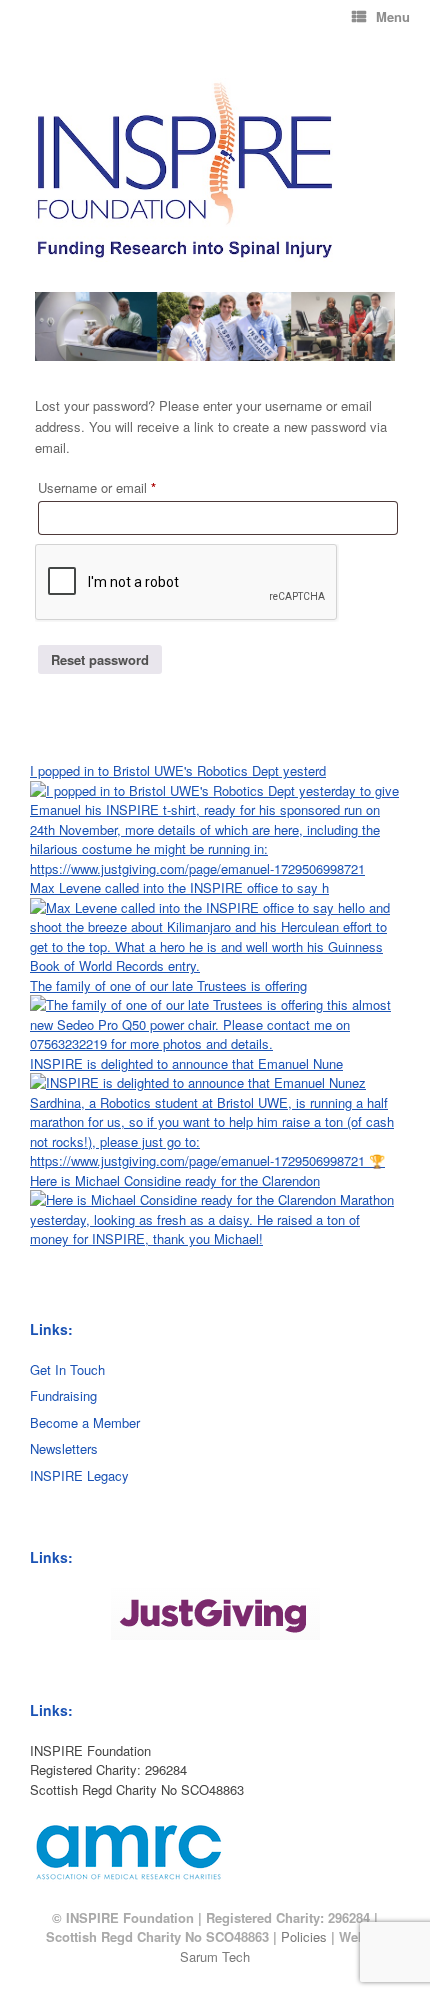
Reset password (100, 659)
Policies (304, 1936)
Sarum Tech (215, 1956)
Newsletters (64, 1448)
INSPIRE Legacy (79, 1475)
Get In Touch (67, 1369)
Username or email (122, 487)
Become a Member (85, 1422)
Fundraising (63, 1395)
